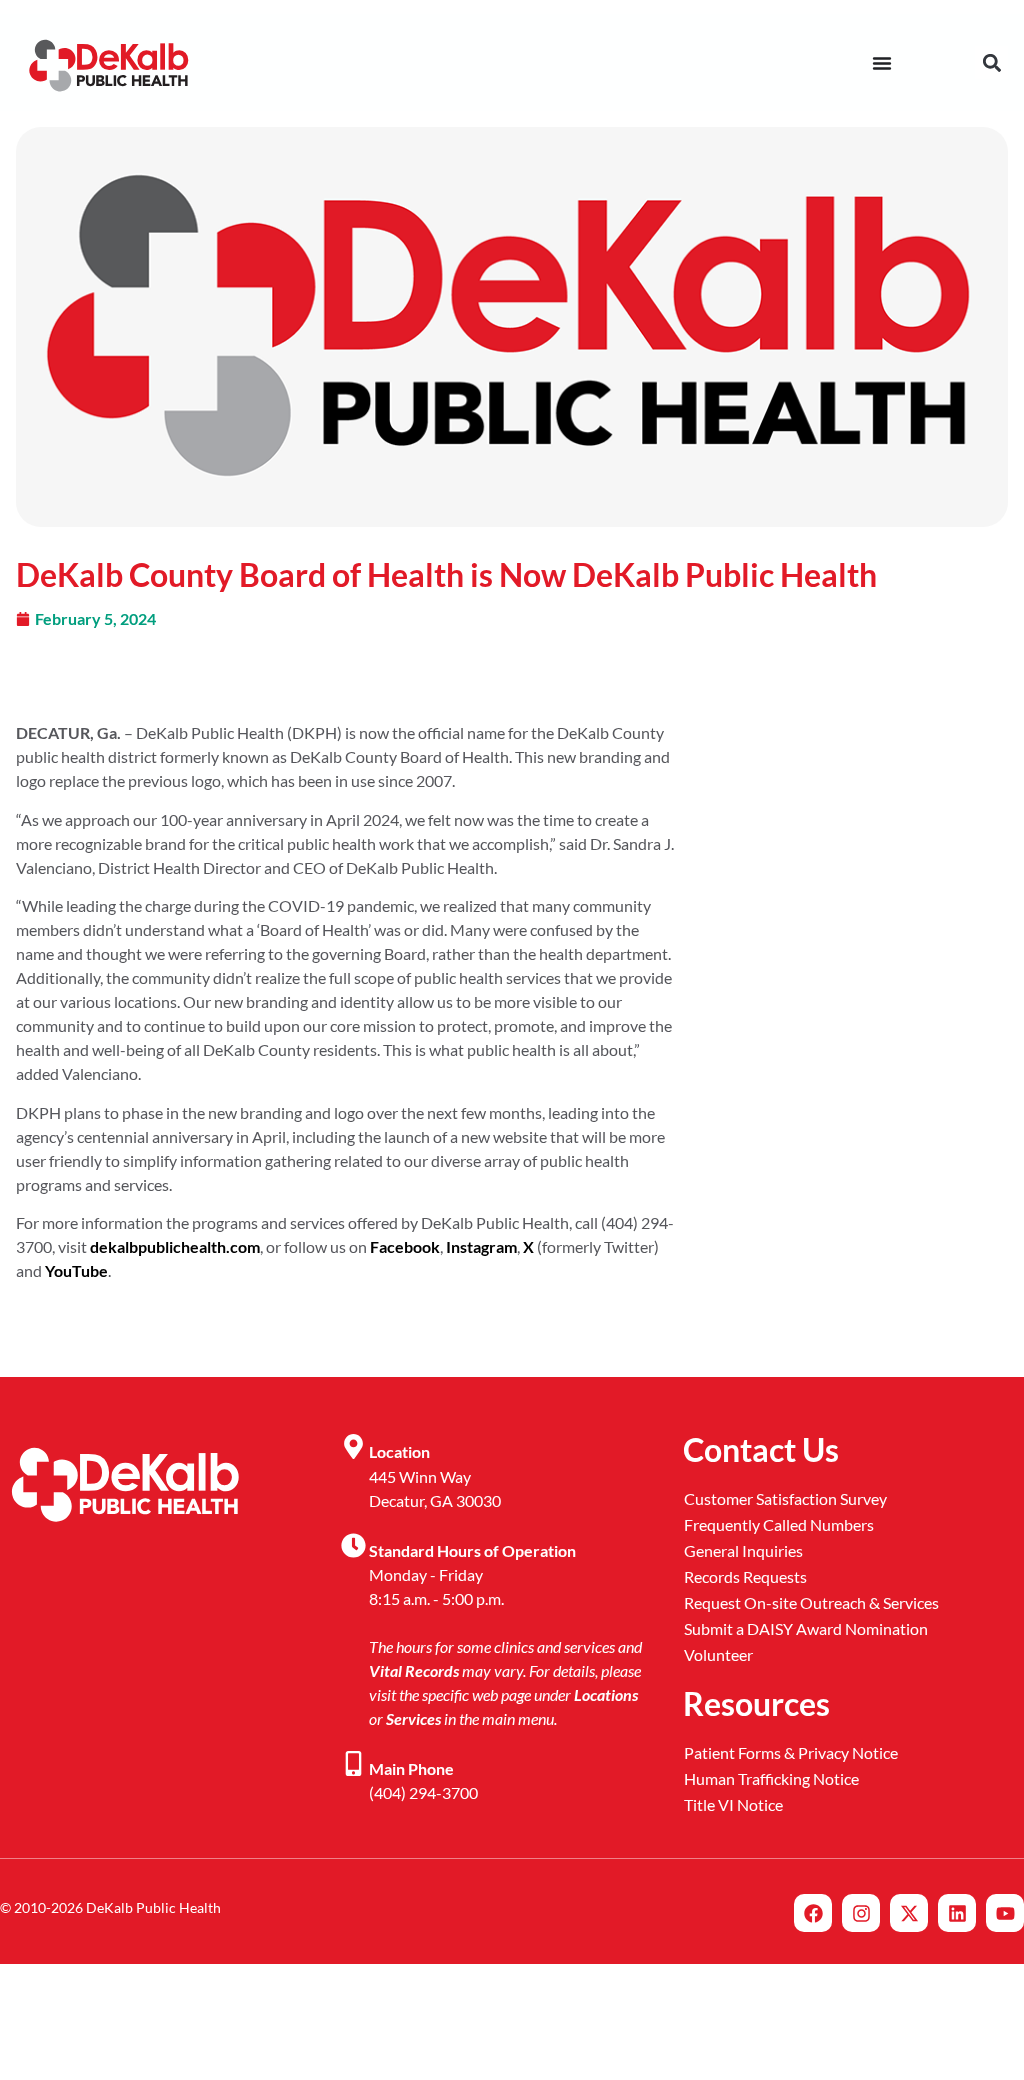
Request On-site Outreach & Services (811, 1602)
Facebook (405, 1246)
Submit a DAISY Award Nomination (806, 1628)
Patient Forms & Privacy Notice (791, 1752)
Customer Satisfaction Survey (785, 1498)
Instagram (481, 1246)
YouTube (76, 1270)
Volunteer (718, 1654)
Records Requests (745, 1576)
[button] (991, 62)
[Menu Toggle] (882, 63)
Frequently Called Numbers (779, 1524)
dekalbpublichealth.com (175, 1246)
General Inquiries (743, 1550)
